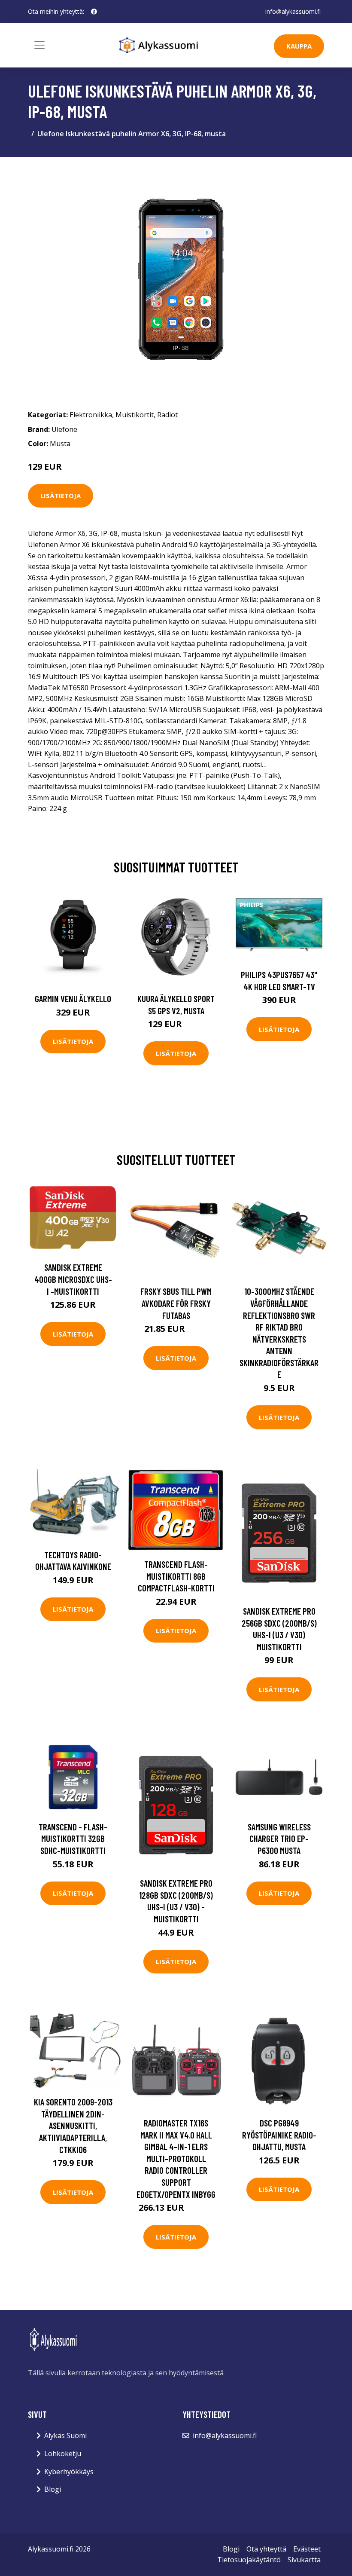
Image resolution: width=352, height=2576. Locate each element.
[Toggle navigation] (39, 45)
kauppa (299, 46)
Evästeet (307, 2549)
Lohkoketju (63, 2454)
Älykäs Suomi (65, 2435)
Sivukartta (304, 2560)
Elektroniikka (91, 415)
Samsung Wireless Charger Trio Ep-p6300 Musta (279, 1839)
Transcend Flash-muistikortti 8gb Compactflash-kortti (176, 1576)
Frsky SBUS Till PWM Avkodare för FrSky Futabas (176, 1303)
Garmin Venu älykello (73, 999)
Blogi (53, 2489)
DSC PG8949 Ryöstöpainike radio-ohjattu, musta (279, 2135)
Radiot (167, 415)
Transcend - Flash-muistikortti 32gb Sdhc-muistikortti (73, 1839)
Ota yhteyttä (266, 2549)
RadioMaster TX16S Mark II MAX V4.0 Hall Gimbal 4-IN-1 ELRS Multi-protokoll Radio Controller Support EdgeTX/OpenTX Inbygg (176, 2158)
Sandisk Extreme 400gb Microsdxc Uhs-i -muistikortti (73, 1279)
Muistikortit (135, 415)
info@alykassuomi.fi (293, 11)
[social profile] (94, 12)
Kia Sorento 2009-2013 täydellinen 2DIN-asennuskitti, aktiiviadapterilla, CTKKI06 (73, 2125)
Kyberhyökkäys (69, 2472)
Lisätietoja (61, 496)
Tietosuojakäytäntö (249, 2560)
